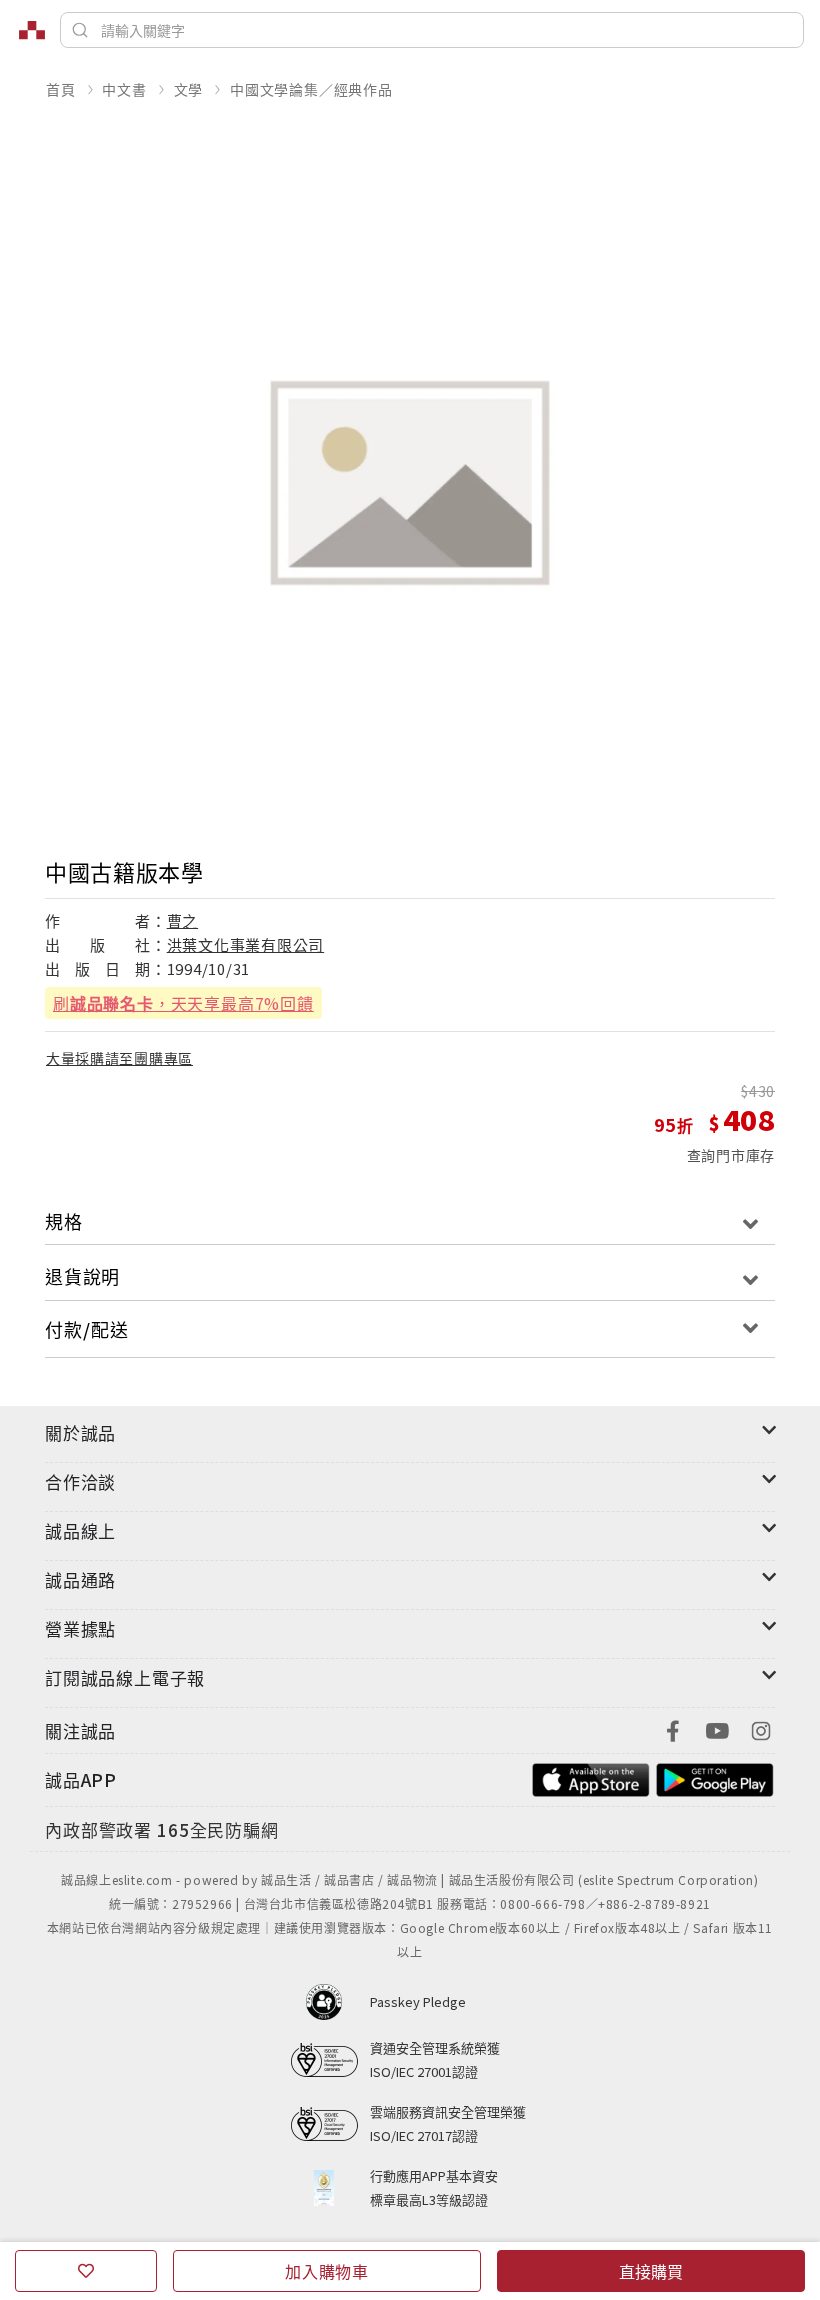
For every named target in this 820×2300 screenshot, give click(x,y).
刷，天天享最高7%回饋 (183, 1003)
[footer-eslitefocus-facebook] (673, 1728)
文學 (189, 89)
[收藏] (86, 2271)
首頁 (61, 89)
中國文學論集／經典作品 (311, 89)
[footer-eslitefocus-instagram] (761, 1728)
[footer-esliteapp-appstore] (591, 1777)
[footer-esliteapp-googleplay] (715, 1777)
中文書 (124, 89)
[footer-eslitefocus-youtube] (717, 1728)
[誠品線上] (32, 30)
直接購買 (651, 2271)
